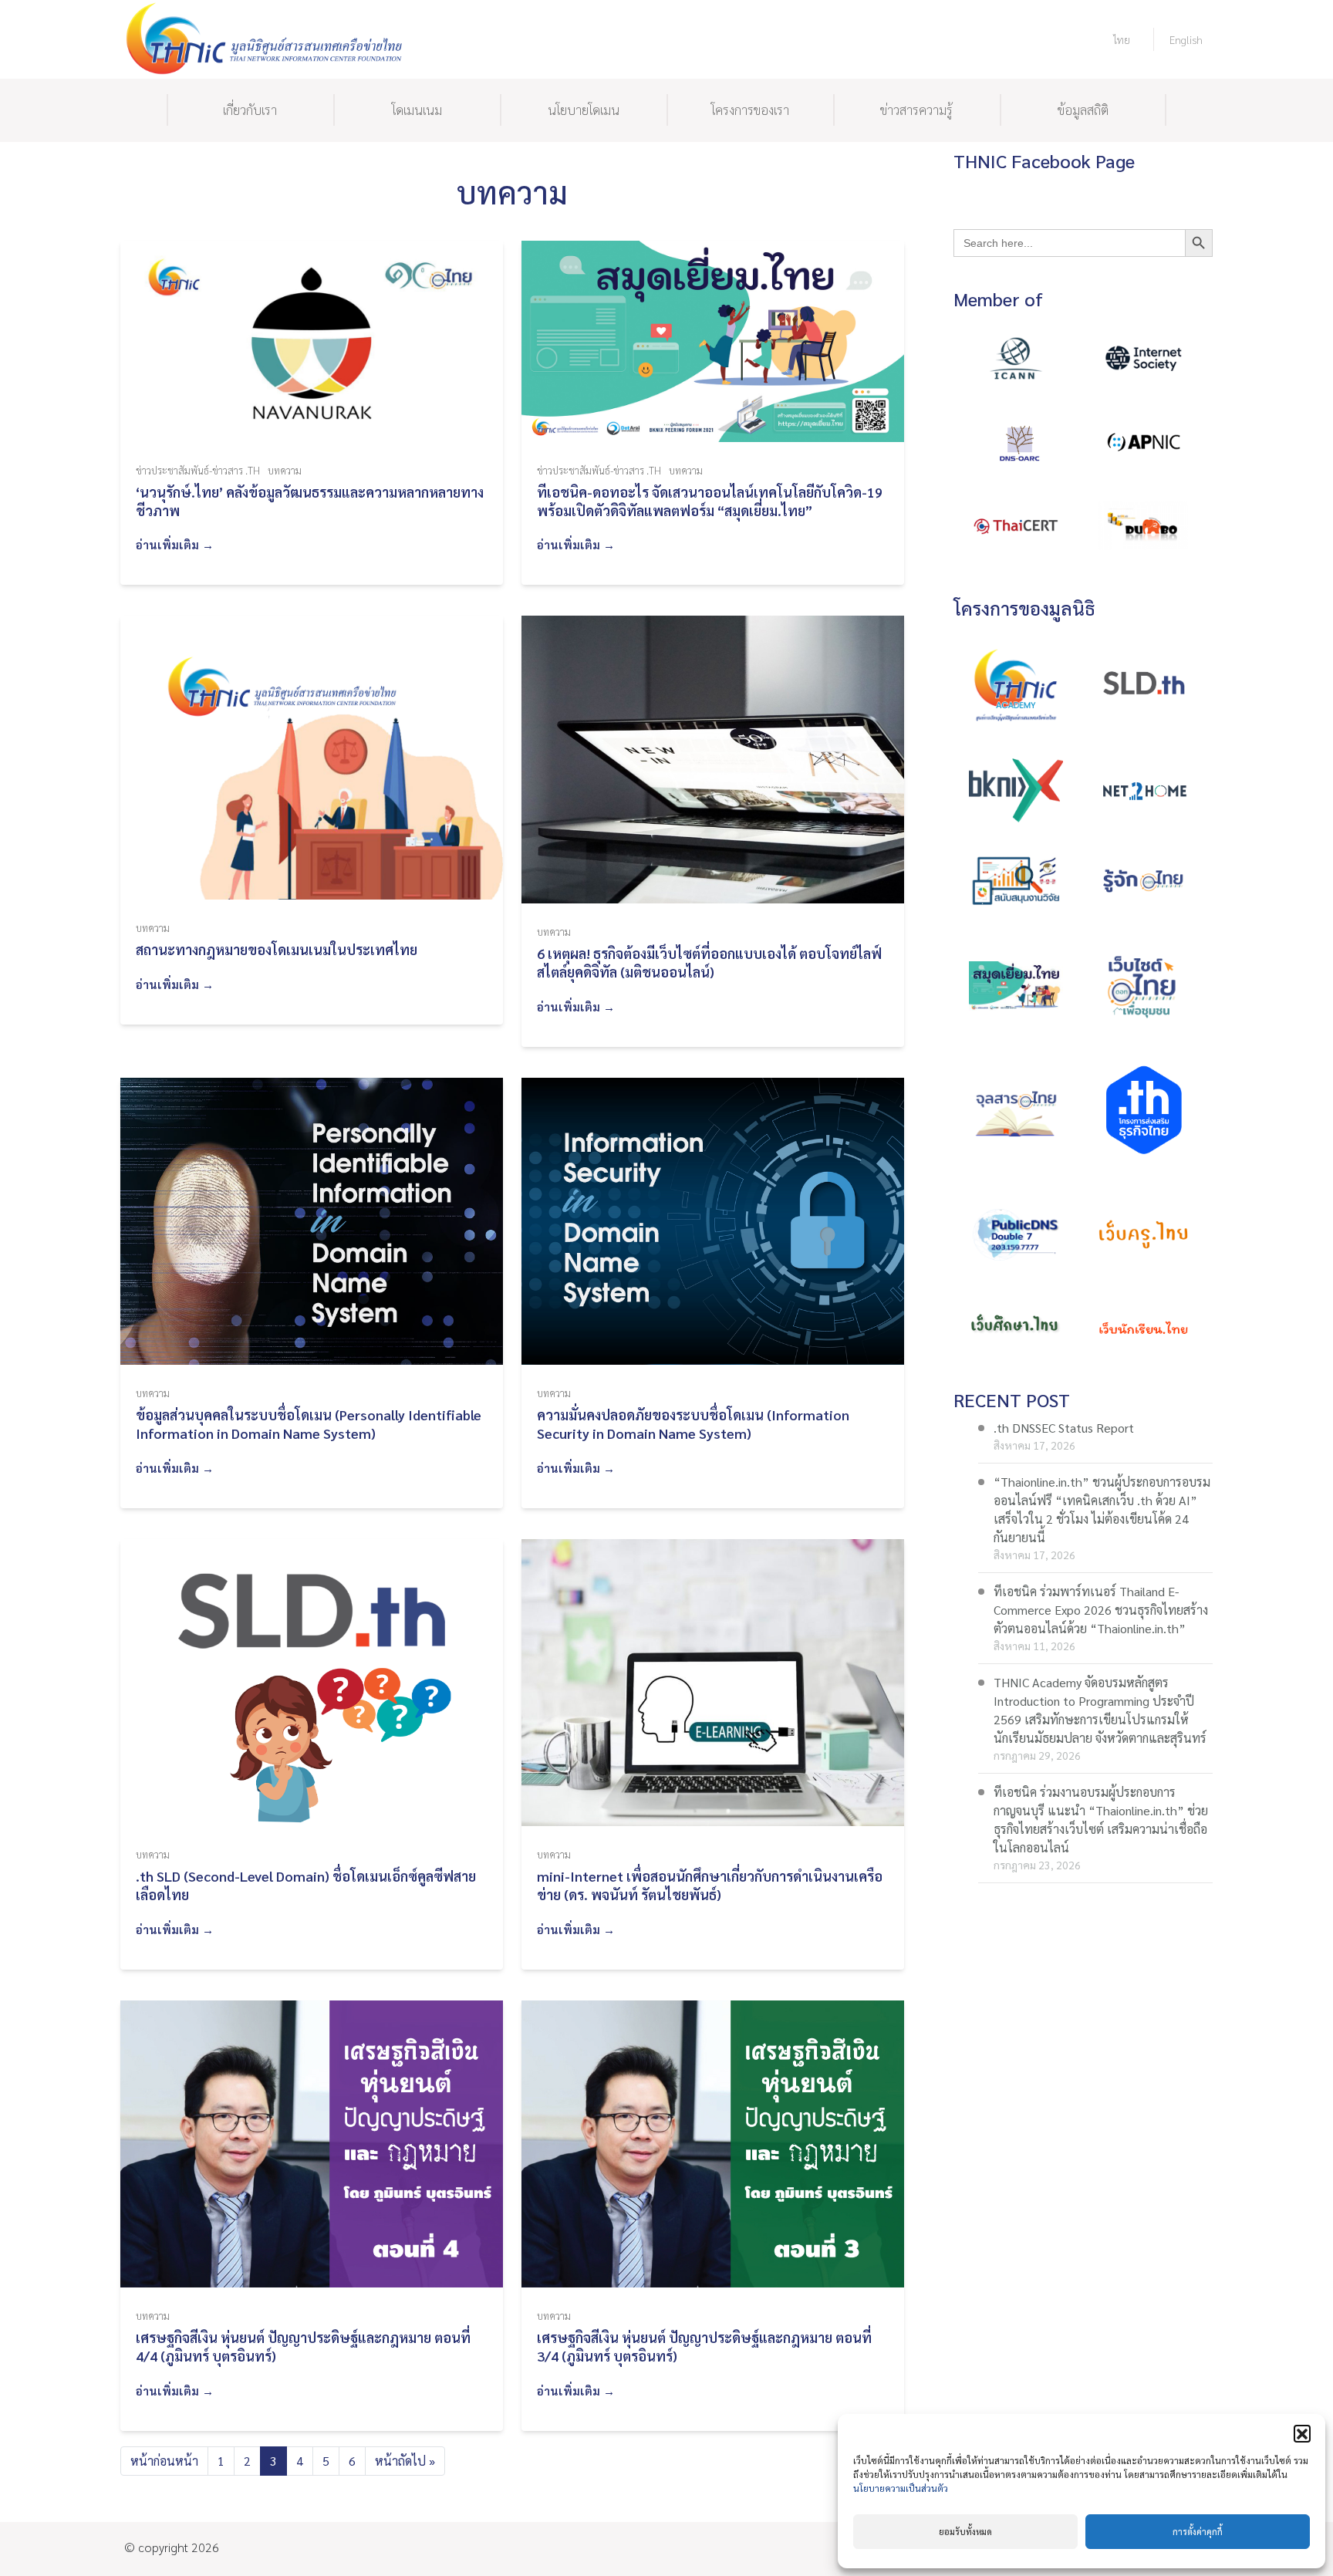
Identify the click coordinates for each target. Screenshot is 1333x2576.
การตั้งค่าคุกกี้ (1198, 2532)
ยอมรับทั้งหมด (965, 2532)
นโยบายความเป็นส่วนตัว (901, 2488)
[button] (1302, 2433)
